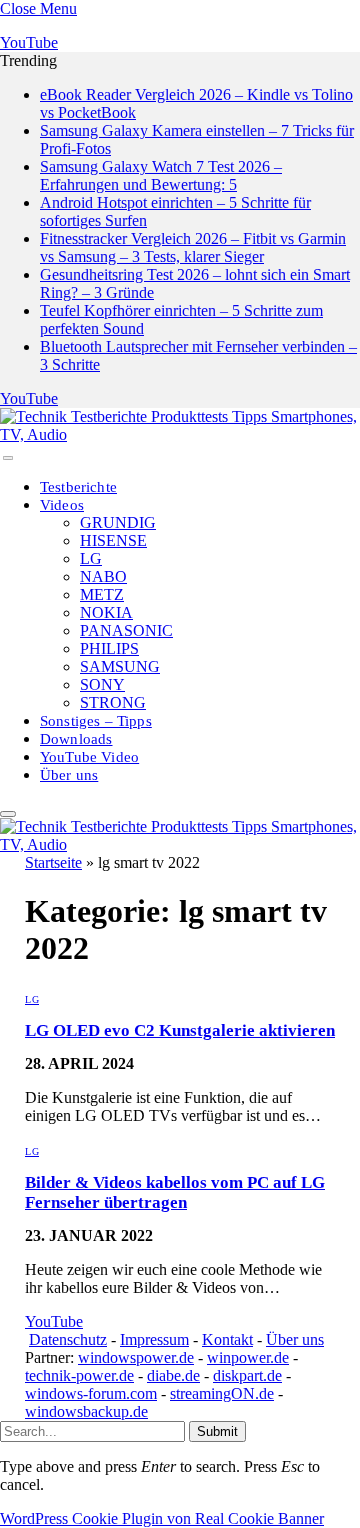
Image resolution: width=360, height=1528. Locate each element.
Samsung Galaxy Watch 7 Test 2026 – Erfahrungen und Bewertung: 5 (161, 175)
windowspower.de (136, 1357)
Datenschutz (68, 1339)
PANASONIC (126, 630)
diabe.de (173, 1375)
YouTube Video (89, 757)
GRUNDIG (118, 522)
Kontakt (227, 1339)
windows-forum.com (91, 1393)
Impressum (154, 1339)
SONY (102, 684)
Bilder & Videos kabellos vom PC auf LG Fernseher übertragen (175, 1192)
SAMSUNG (120, 666)
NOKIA (106, 612)
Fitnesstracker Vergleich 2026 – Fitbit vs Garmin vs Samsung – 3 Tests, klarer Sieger (193, 247)
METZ (102, 594)
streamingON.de (222, 1393)
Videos (62, 505)
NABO (103, 576)
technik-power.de (79, 1375)
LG (91, 558)
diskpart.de (247, 1375)
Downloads (76, 739)
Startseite (53, 862)
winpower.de (248, 1357)
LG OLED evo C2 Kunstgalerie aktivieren (180, 1030)
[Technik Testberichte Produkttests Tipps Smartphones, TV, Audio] (180, 434)
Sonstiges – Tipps (96, 721)
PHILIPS (109, 648)
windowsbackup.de (86, 1411)
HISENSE (113, 540)
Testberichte (78, 487)
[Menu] (8, 458)
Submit (217, 1431)
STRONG (113, 702)
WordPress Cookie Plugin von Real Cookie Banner (162, 1518)
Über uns (69, 775)
